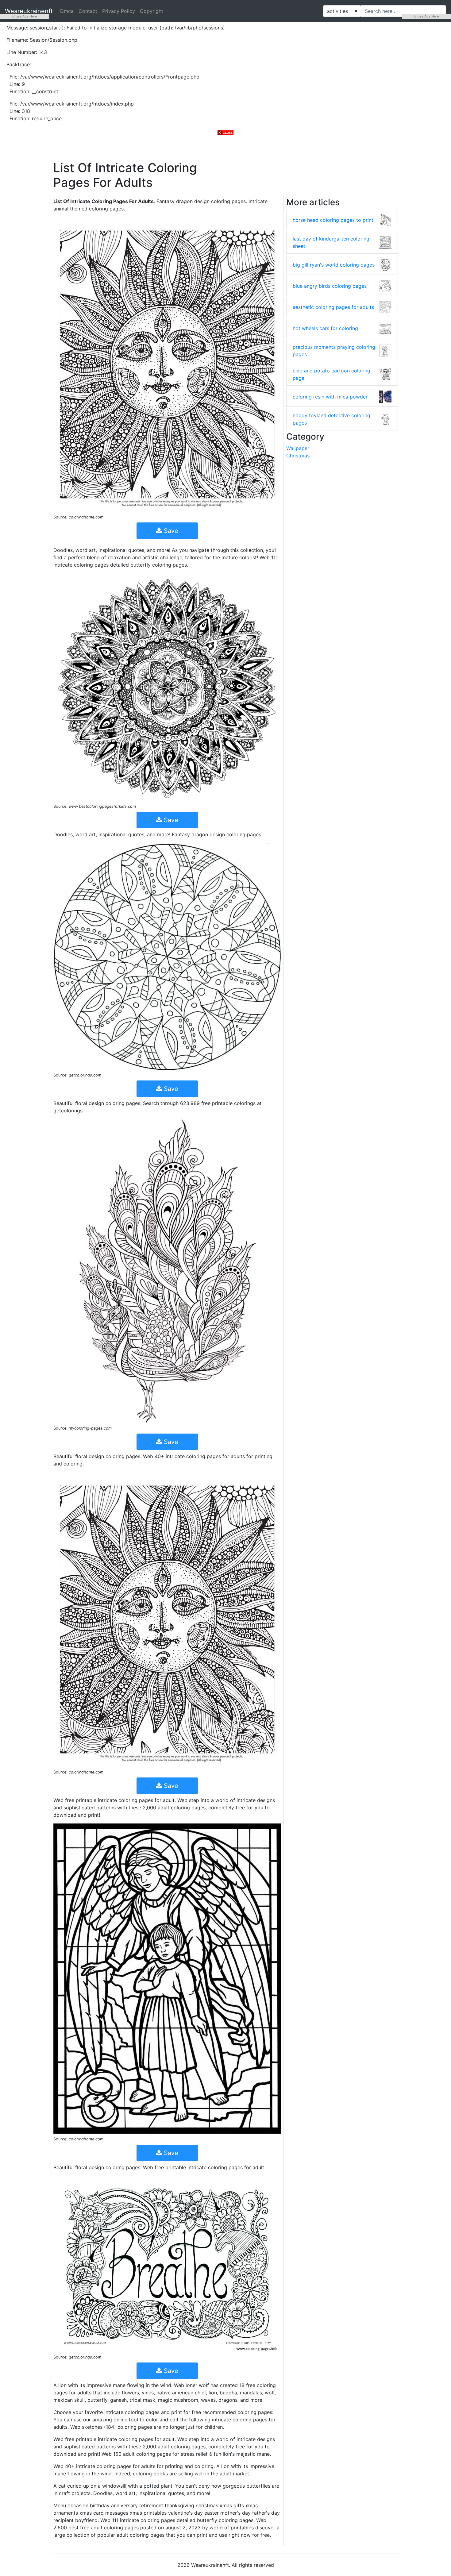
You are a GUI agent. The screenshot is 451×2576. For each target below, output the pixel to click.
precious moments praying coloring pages (334, 351)
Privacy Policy (119, 11)
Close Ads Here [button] (25, 16)
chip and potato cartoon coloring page (332, 374)
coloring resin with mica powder (330, 397)
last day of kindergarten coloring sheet (331, 242)
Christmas (298, 456)
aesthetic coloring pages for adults (333, 307)
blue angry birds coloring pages (330, 286)
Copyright (152, 11)
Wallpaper (298, 448)
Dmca (67, 11)
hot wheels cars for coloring (325, 328)
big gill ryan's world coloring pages (334, 265)
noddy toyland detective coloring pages (332, 419)
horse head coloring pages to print (333, 220)
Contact (88, 11)
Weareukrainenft (29, 11)
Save (170, 531)
